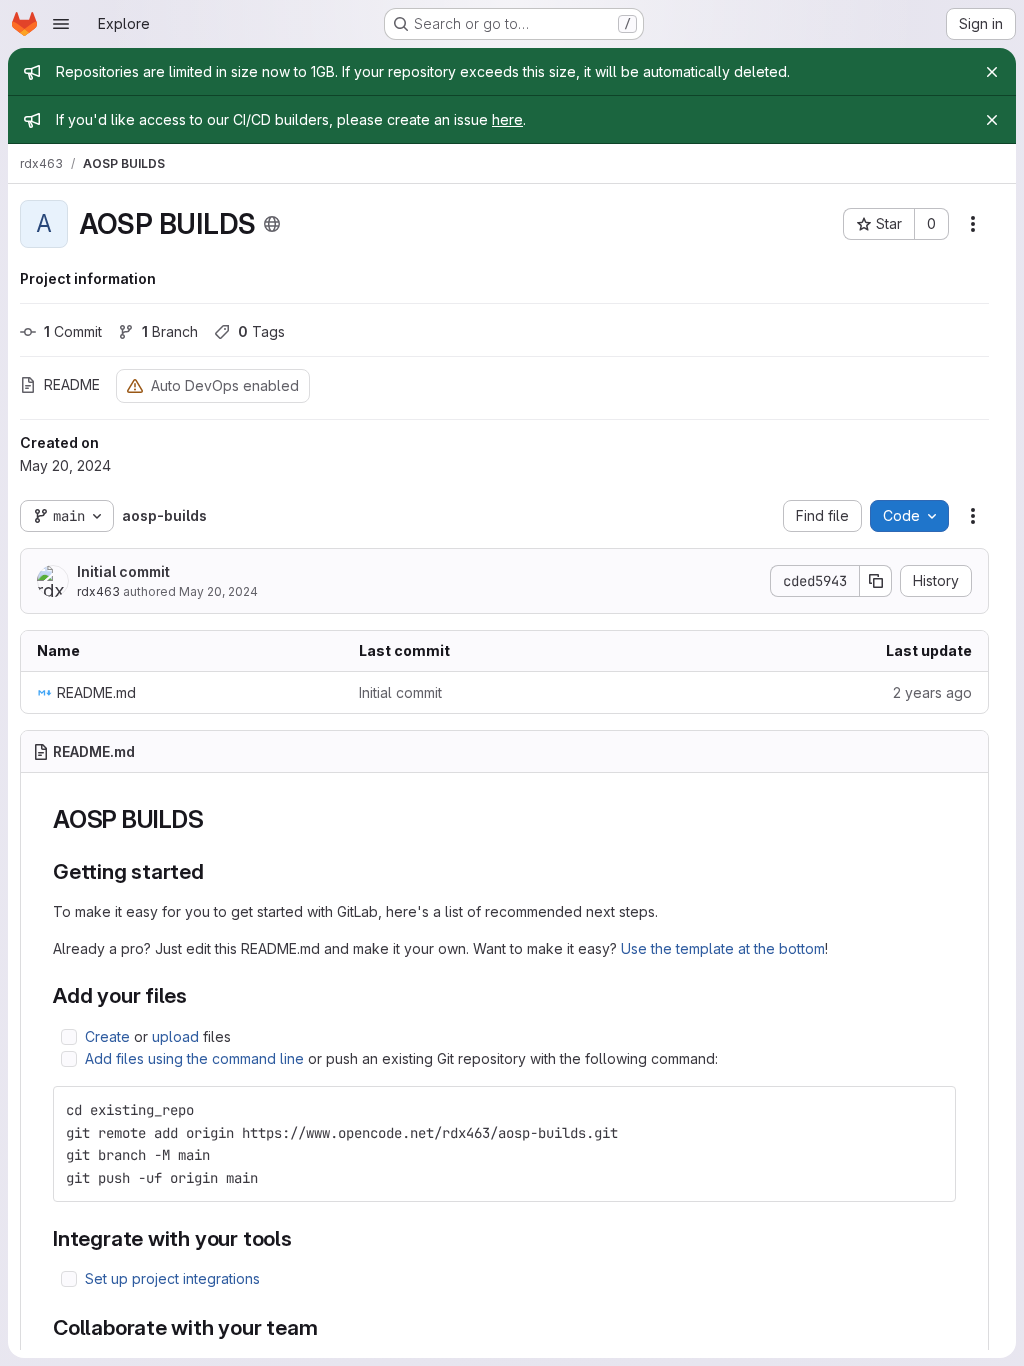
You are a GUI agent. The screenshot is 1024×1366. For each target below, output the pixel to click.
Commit (73, 331)
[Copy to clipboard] (932, 1110)
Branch (170, 331)
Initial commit (123, 571)
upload (175, 1036)
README (72, 384)
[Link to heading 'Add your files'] (198, 995)
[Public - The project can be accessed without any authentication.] (272, 224)
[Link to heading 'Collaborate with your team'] (329, 1327)
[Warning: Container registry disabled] (135, 385)
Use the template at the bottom (723, 948)
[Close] (992, 72)
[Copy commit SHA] (876, 581)
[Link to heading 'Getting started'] (215, 871)
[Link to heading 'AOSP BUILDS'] (216, 819)
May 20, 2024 (218, 591)
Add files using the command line (194, 1058)
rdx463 (98, 591)
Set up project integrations (172, 1278)
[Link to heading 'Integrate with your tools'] (303, 1238)
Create (107, 1036)
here (507, 119)
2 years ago (932, 692)
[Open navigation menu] (61, 24)
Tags (261, 331)
